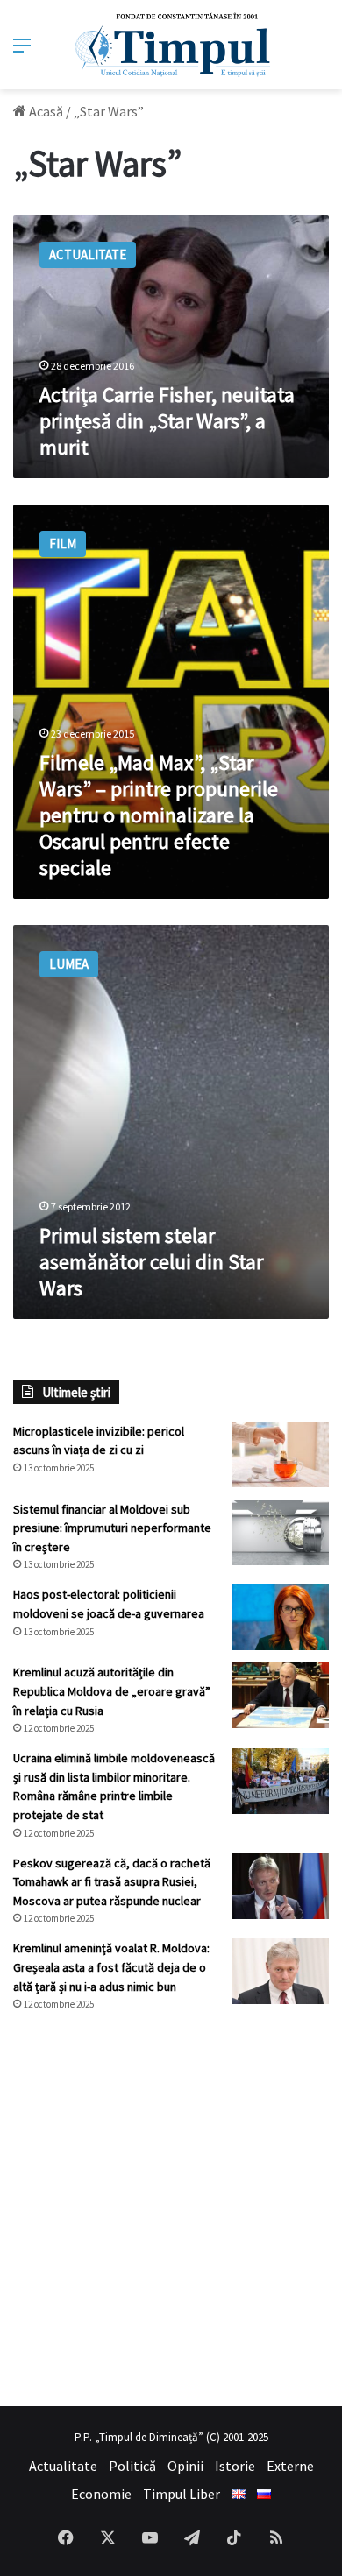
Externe (290, 2466)
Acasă (45, 111)
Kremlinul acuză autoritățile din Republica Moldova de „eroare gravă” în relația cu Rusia (112, 1691)
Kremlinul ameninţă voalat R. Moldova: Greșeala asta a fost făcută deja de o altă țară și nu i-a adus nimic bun (111, 1967)
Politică (132, 2466)
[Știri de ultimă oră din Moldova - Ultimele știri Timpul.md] (171, 45)
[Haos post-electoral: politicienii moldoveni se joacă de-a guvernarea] (281, 1617)
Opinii (185, 2466)
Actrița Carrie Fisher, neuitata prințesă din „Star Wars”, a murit (167, 421)
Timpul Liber (182, 2494)
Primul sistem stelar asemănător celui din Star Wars (151, 1262)
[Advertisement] (171, 2209)
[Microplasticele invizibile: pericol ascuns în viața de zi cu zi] (281, 1454)
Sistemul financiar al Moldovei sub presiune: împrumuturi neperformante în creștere (112, 1528)
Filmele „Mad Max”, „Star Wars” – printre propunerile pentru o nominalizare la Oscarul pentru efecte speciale (159, 815)
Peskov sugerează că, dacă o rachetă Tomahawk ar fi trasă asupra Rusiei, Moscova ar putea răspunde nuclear (112, 1882)
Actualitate (63, 2466)
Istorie (235, 2466)
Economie (101, 2494)
